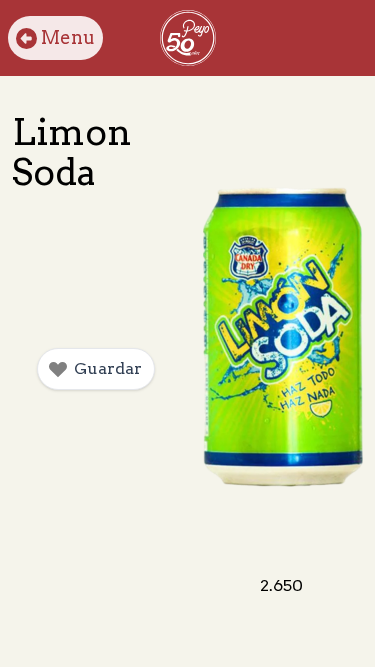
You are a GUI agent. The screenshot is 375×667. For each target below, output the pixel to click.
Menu (68, 37)
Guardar (108, 368)
